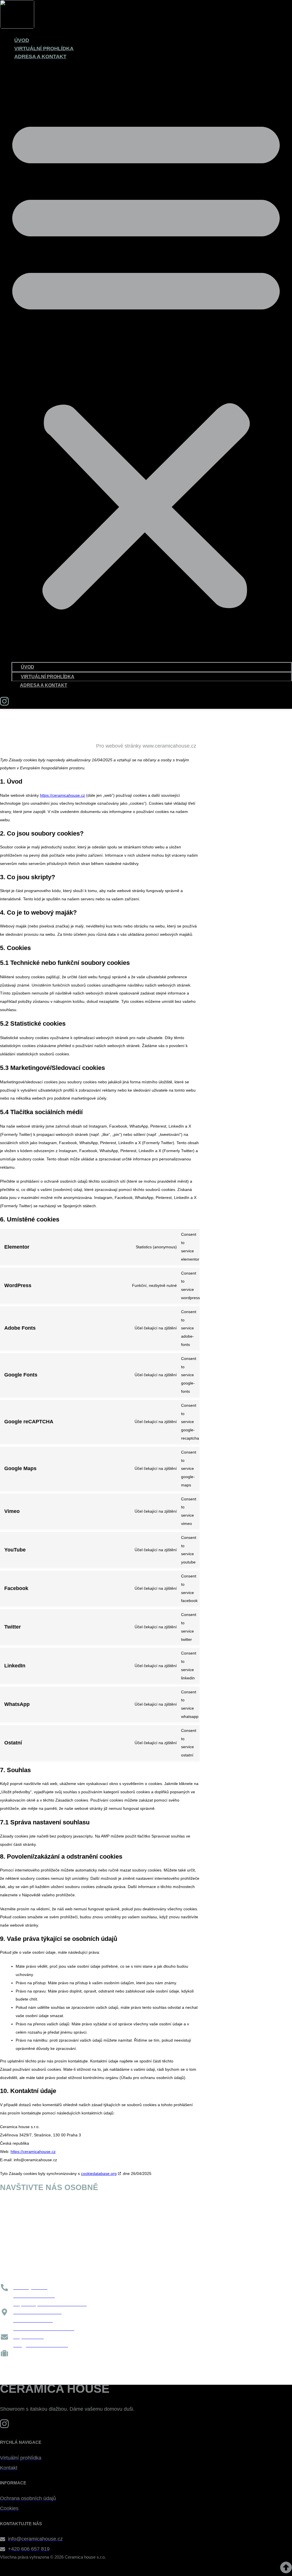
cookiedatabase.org (99, 2173)
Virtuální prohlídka (44, 49)
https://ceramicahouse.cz (62, 795)
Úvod (22, 40)
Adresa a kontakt (40, 57)
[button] (146, 361)
